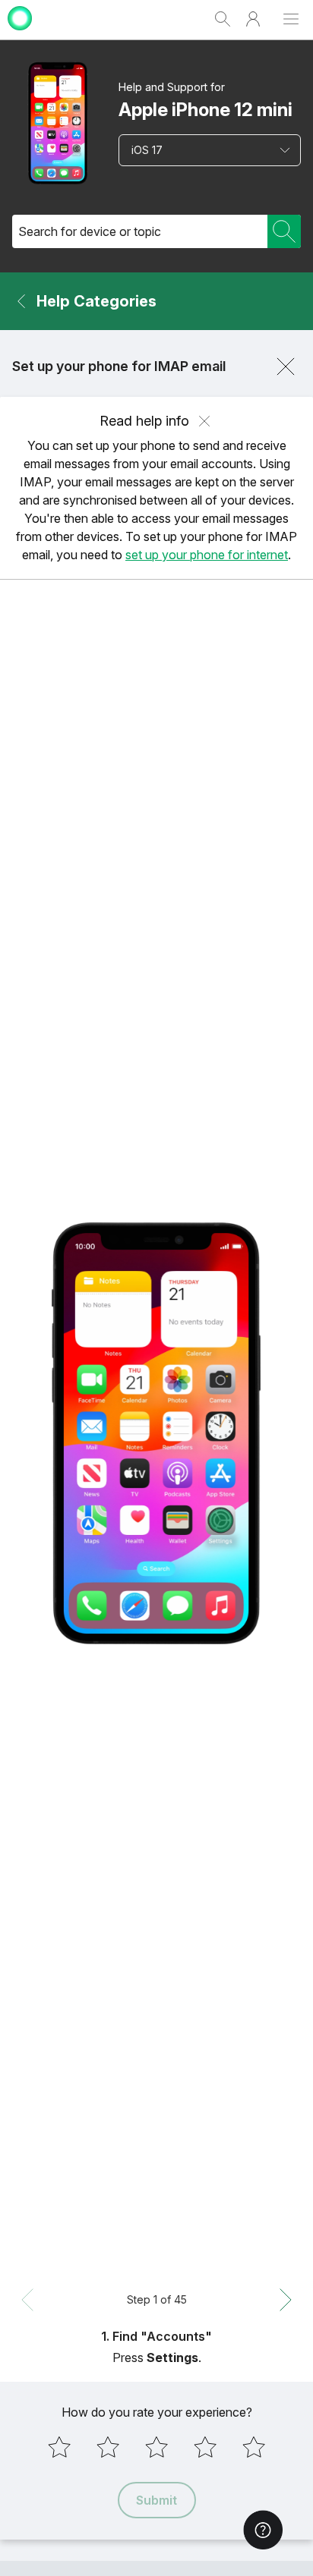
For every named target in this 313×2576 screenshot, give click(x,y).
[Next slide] (286, 2300)
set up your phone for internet (207, 555)
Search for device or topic (90, 231)
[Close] (286, 366)
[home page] (20, 32)
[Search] (284, 231)
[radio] (59, 2447)
